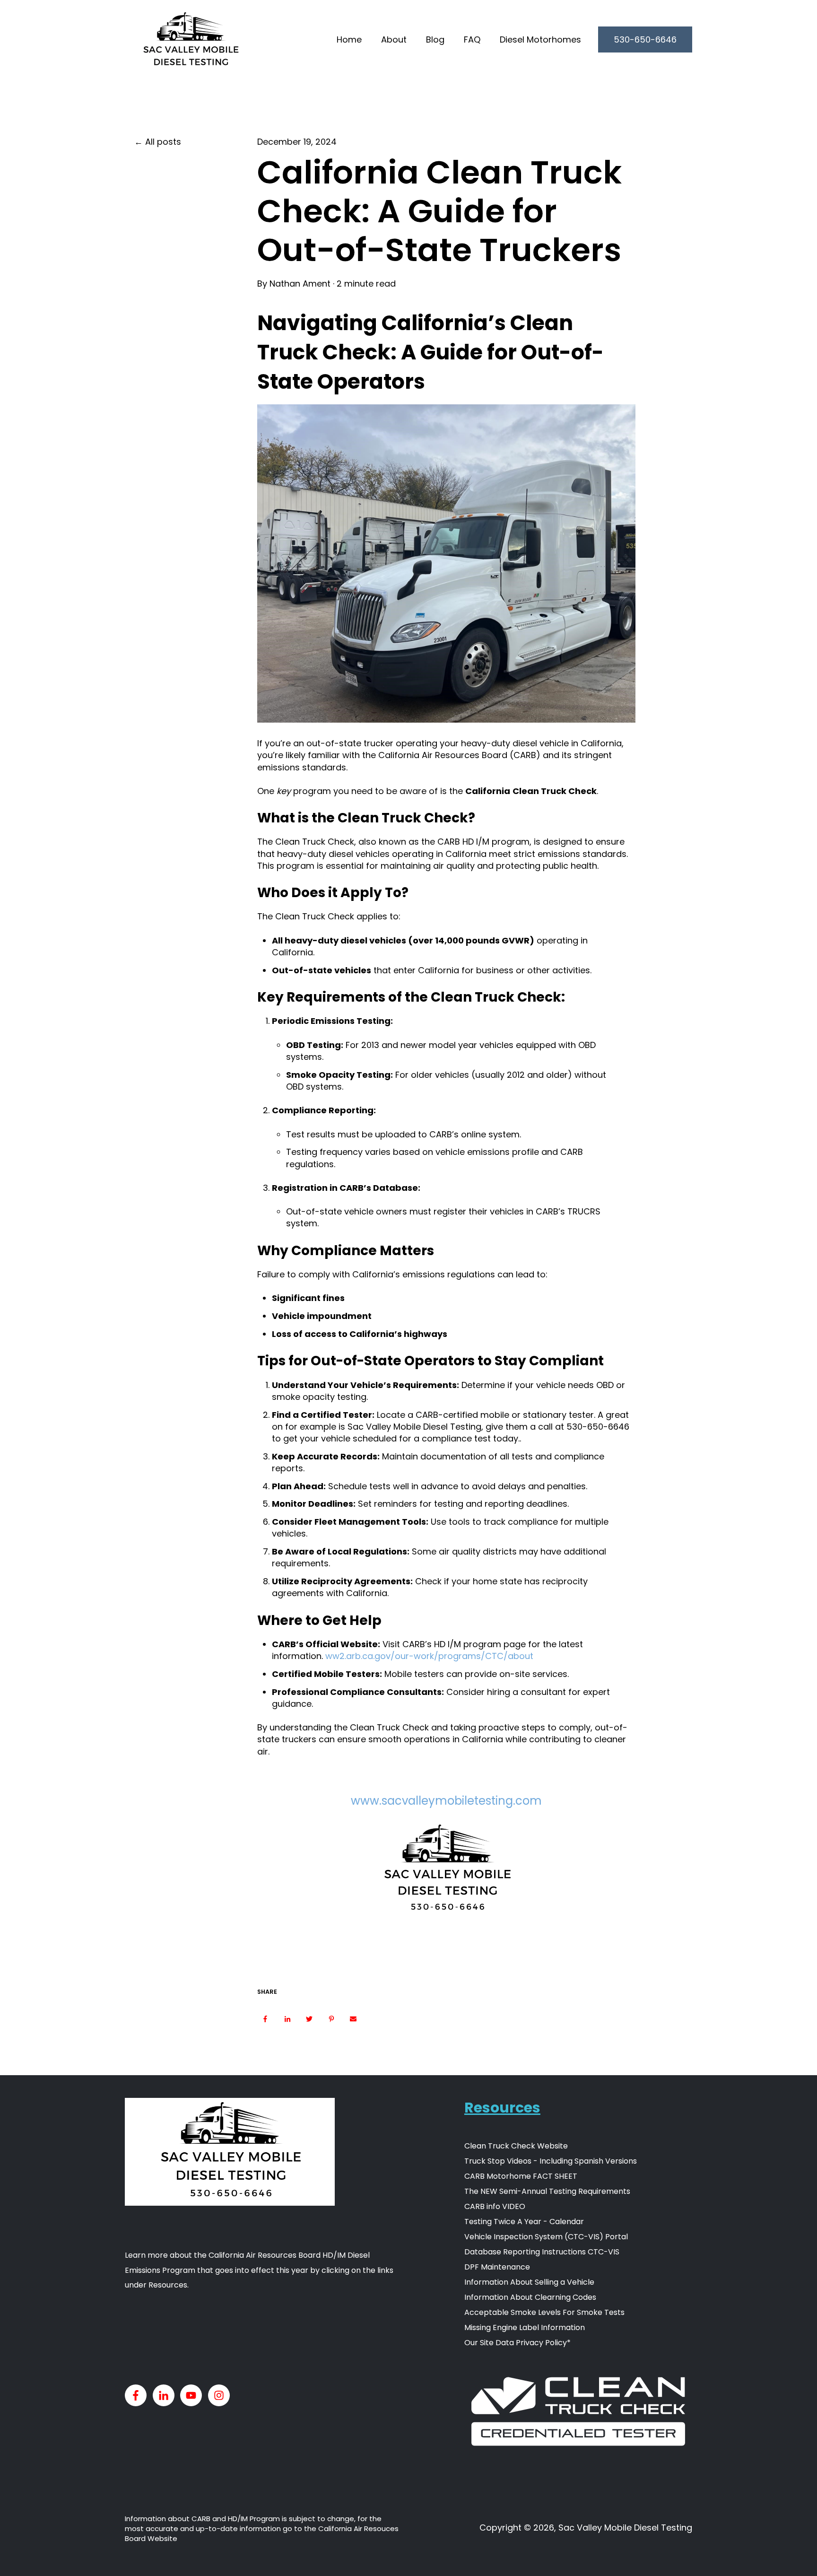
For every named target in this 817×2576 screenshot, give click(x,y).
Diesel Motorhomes (540, 39)
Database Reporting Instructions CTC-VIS (542, 2252)
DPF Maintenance (497, 2267)
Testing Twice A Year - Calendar (524, 2222)
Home (349, 39)
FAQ (472, 39)
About (394, 39)
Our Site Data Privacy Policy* (517, 2343)
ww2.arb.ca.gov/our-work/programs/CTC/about (429, 1656)
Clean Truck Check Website (516, 2146)
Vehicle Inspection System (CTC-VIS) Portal (546, 2237)
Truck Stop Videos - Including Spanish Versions (551, 2161)
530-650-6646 (645, 39)
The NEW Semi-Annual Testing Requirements (547, 2191)
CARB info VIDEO (495, 2206)
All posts (163, 142)
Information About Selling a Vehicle (529, 2282)
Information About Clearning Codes (530, 2297)
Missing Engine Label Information (525, 2327)
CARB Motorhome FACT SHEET (521, 2176)
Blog (435, 39)
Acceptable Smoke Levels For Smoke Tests (544, 2312)
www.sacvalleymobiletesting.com (446, 1801)
